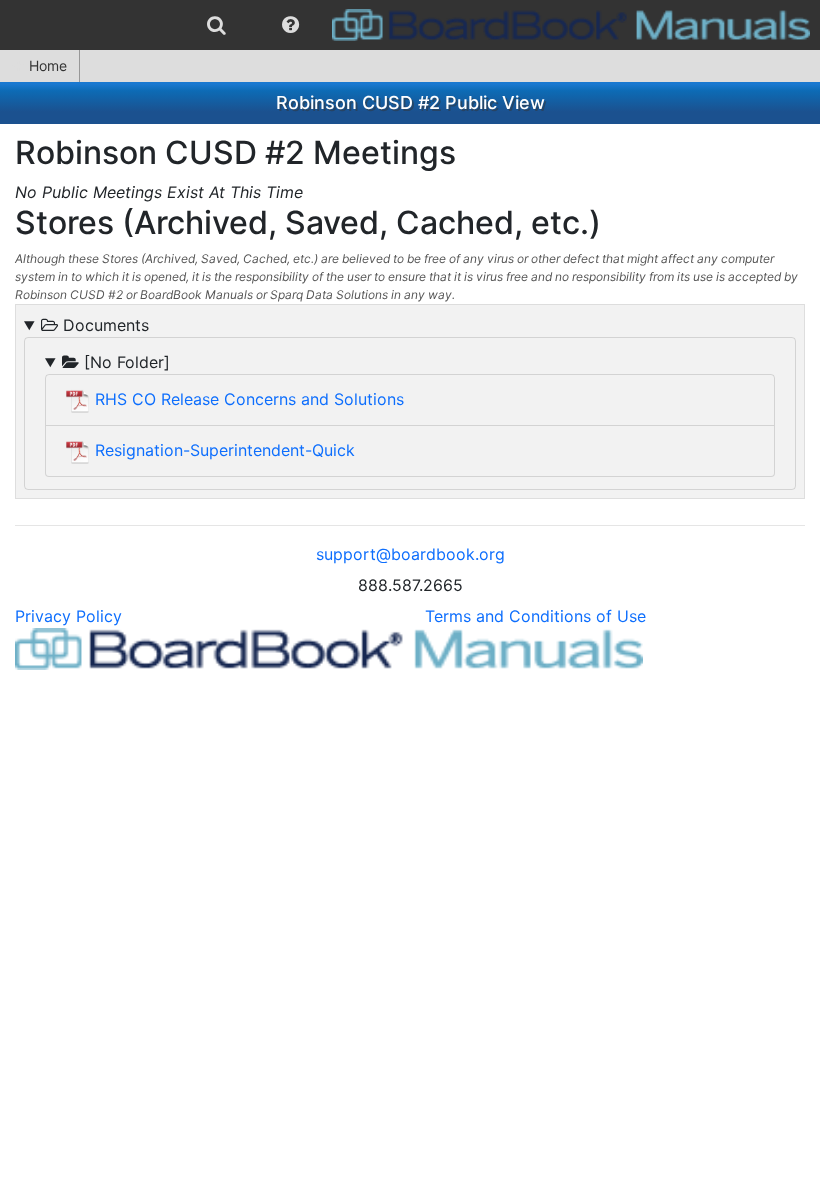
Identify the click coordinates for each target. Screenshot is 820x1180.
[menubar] (410, 25)
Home (48, 65)
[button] (290, 25)
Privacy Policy (68, 616)
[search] (216, 25)
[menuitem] (216, 25)
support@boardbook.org (410, 554)
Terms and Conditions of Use (535, 616)
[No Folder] (124, 362)
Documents (103, 325)
